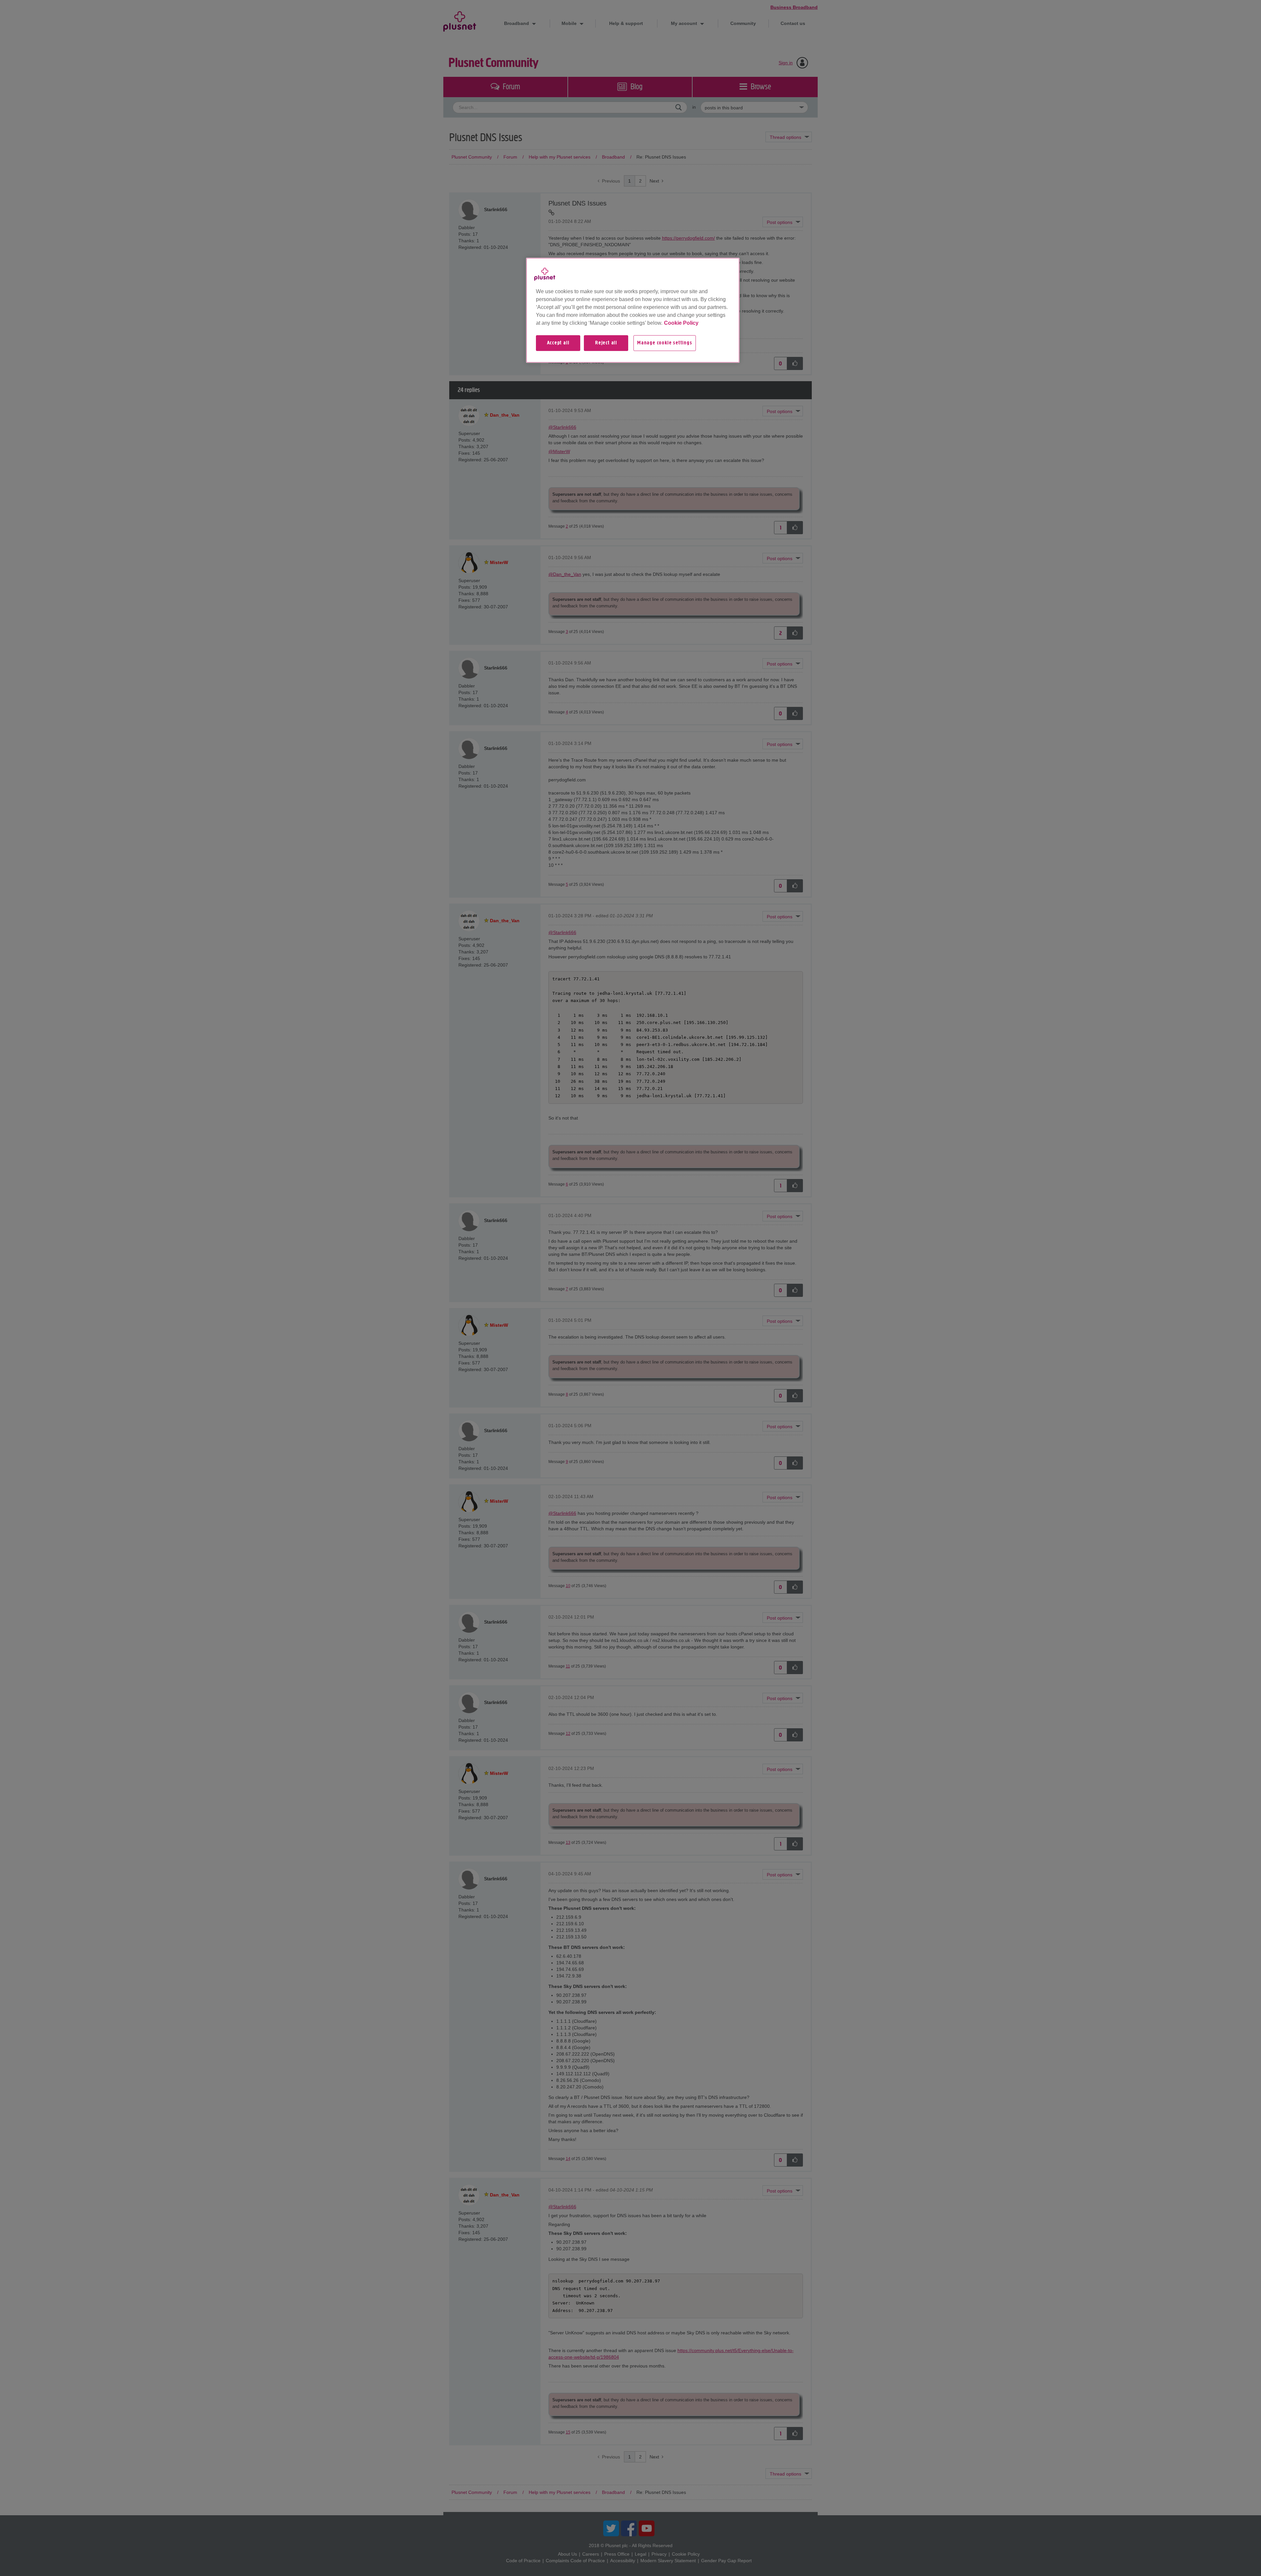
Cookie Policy (681, 323)
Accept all (558, 343)
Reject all (606, 343)
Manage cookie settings (665, 343)
